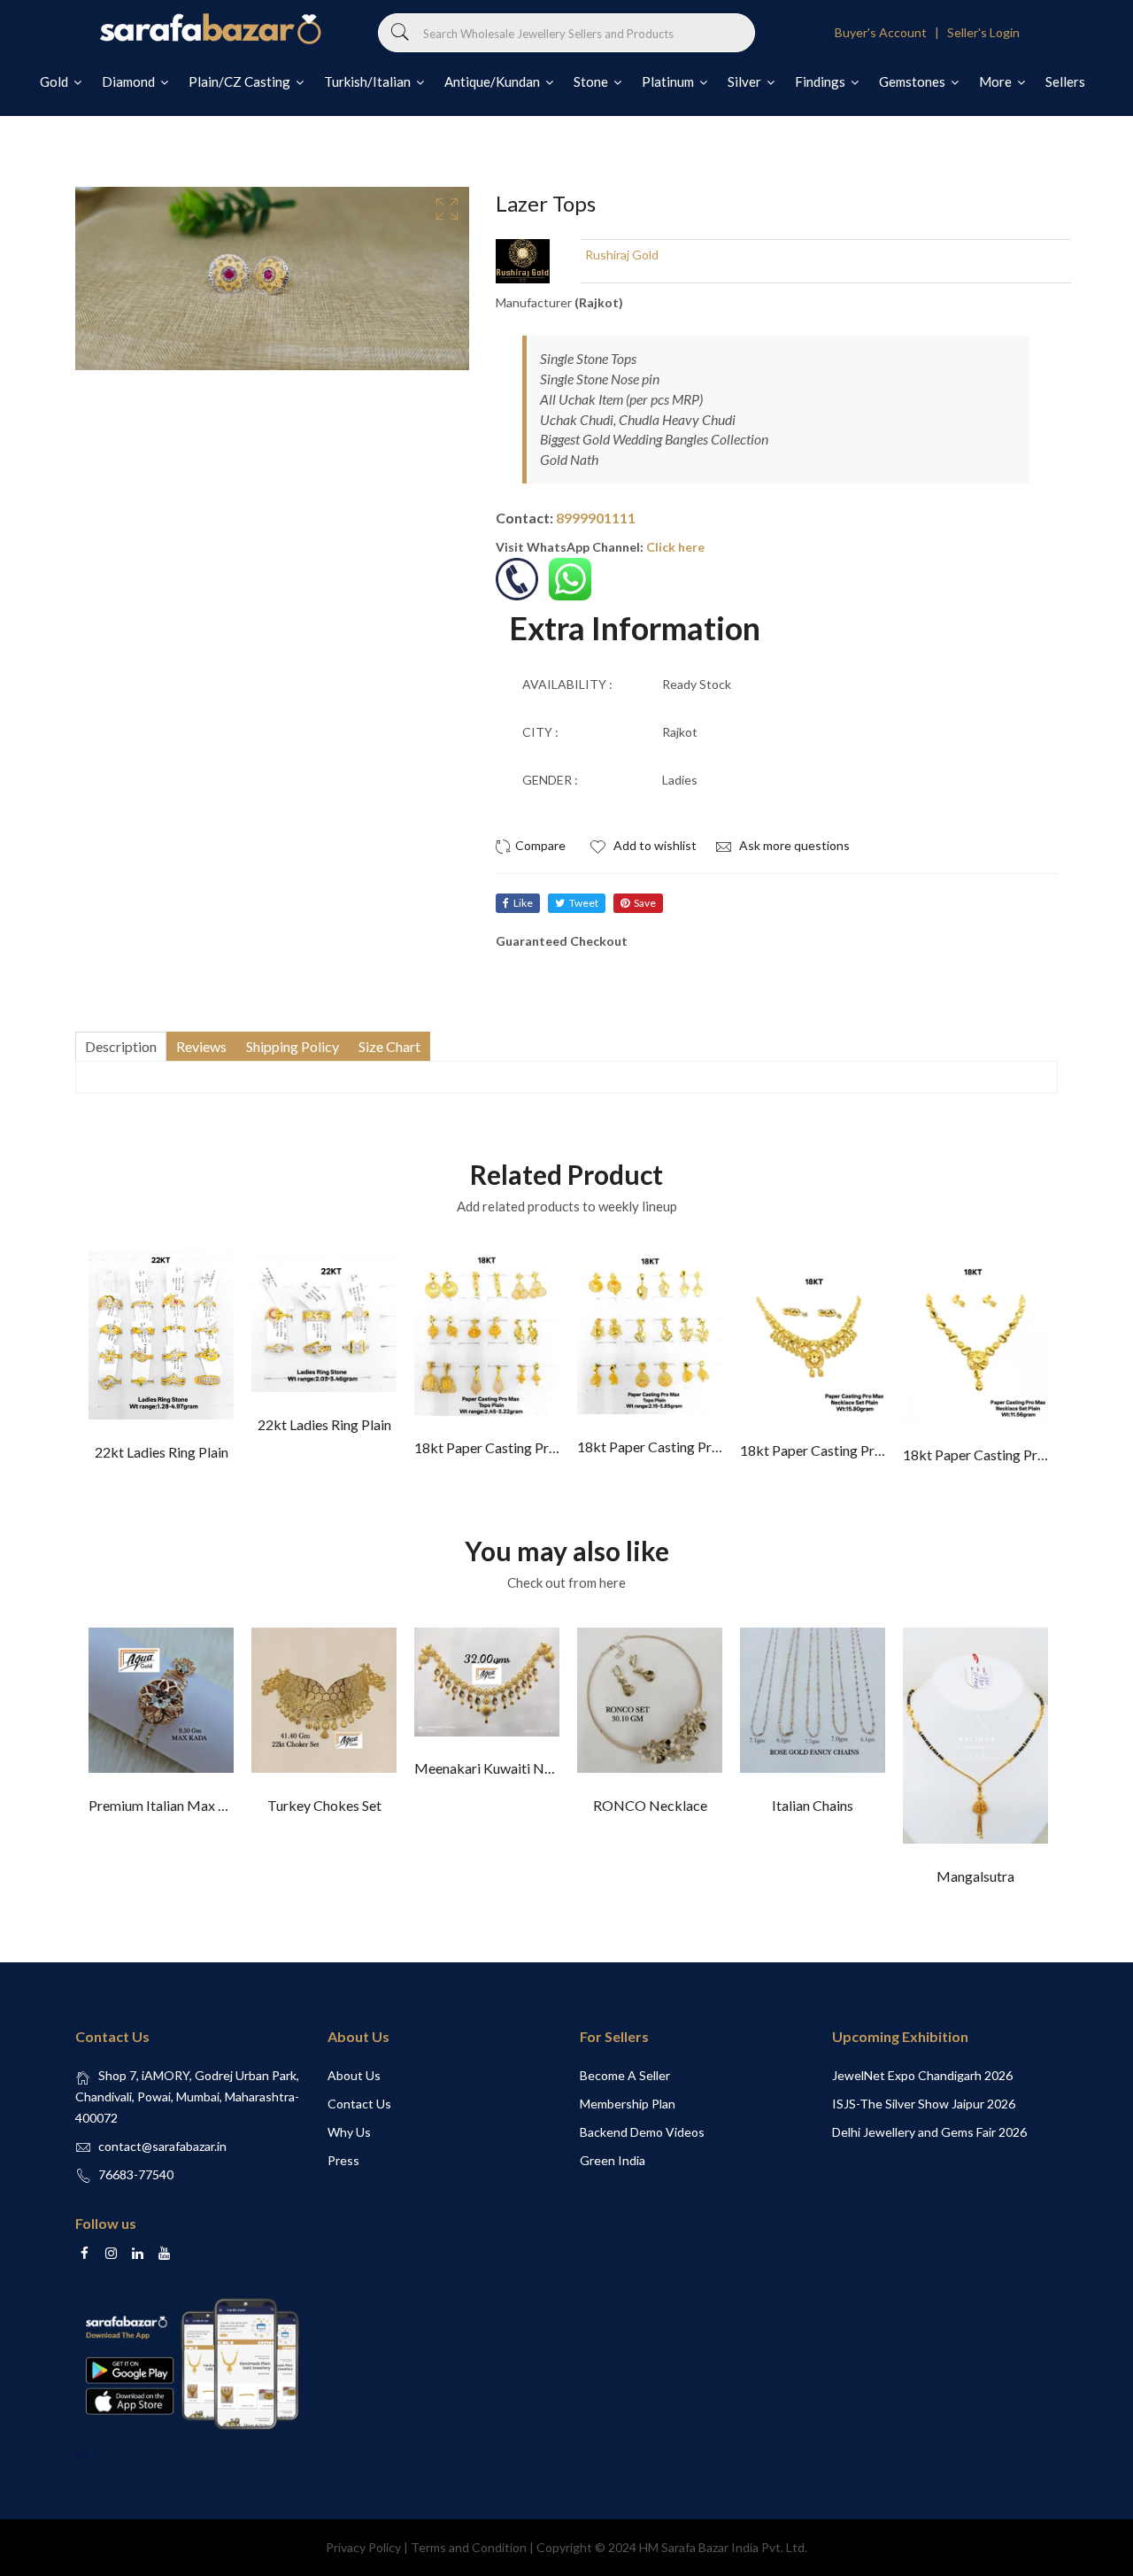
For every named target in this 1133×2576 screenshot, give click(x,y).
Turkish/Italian (369, 81)
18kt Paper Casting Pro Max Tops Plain (534, 1447)
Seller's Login (983, 32)
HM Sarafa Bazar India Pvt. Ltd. (723, 2547)
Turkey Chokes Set (324, 1805)
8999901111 (596, 518)
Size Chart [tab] (389, 1046)
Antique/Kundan (493, 81)
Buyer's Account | (890, 32)
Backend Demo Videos (642, 2132)
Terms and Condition (469, 2547)
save (645, 903)
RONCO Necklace (650, 1805)
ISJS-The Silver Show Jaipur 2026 (924, 2104)
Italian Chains (813, 1805)
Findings (821, 81)
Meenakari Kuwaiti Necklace (503, 1768)
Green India (613, 2160)
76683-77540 (136, 2174)
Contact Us (359, 2104)
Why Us (349, 2132)
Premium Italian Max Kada (169, 1805)
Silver (746, 81)
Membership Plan (628, 2104)
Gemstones (913, 81)
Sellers (1065, 81)
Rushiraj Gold (622, 255)
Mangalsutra (975, 1876)
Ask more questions (793, 845)
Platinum (669, 81)
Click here (675, 547)
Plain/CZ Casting (241, 81)
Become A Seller (625, 2075)
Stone (592, 81)
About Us (354, 2075)
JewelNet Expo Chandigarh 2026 (922, 2075)
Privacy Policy (363, 2547)
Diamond (130, 81)
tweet (584, 903)
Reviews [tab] (201, 1046)
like (523, 903)
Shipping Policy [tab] (293, 1046)
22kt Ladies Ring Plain (162, 1452)
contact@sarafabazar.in (162, 2146)
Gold (55, 81)
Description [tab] (121, 1046)
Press (343, 2160)
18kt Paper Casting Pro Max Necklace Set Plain (885, 1450)
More (997, 81)
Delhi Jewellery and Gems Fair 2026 (929, 2132)
